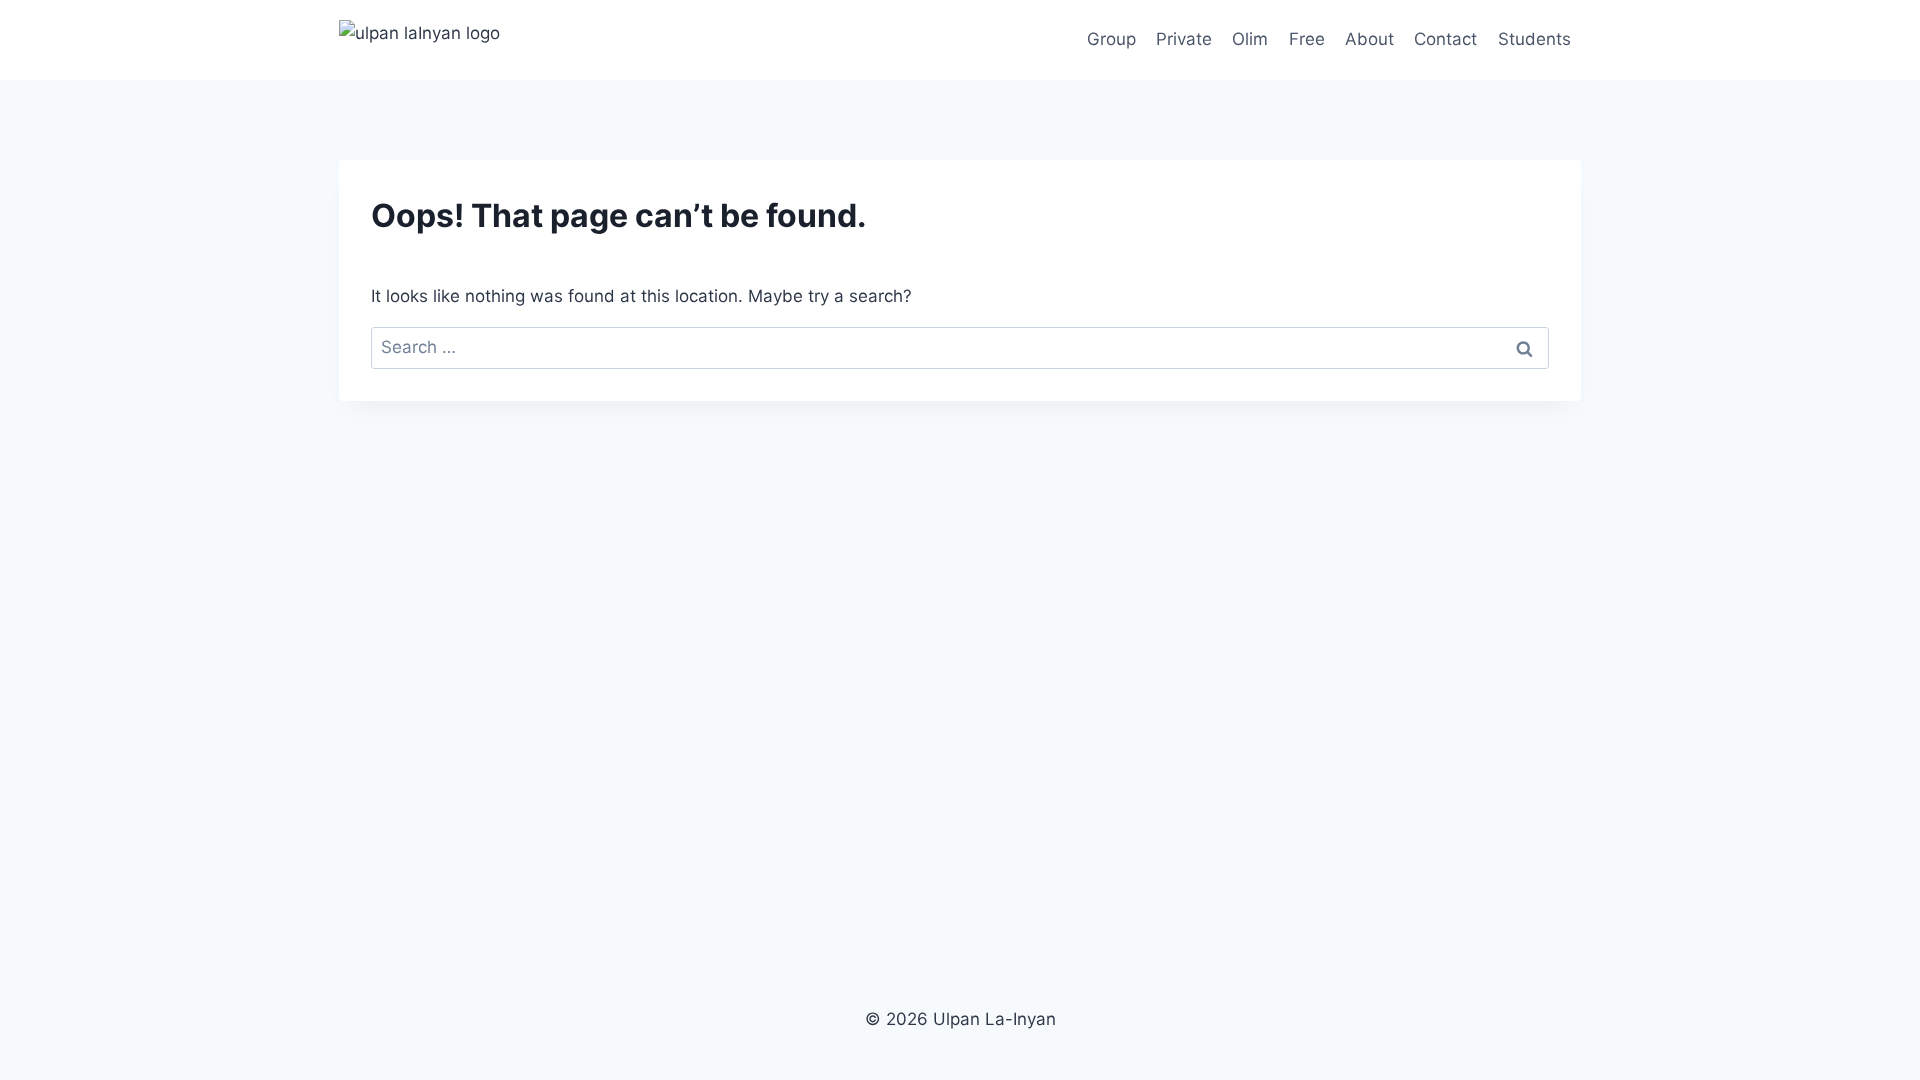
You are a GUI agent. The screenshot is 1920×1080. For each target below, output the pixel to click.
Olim (1250, 39)
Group (1111, 39)
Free (1307, 39)
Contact (1445, 39)
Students (1534, 39)
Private (1184, 39)
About (1369, 39)
